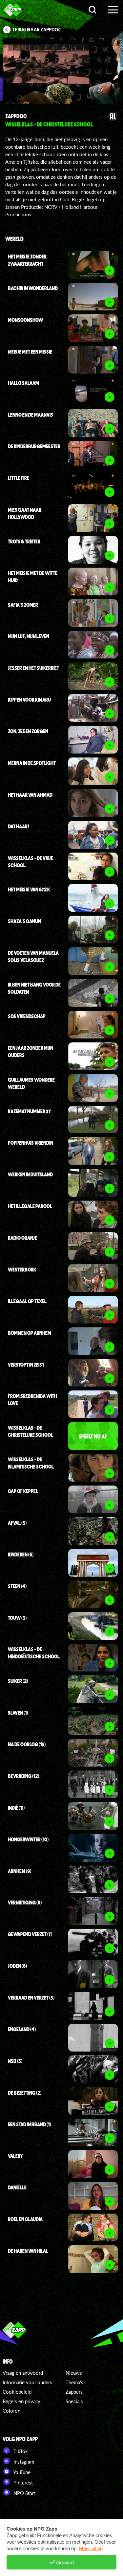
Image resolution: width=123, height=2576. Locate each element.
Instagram (23, 2462)
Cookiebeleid (17, 2392)
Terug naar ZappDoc (37, 30)
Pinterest (22, 2483)
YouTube (21, 2472)
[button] (31, 72)
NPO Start (24, 2493)
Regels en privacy (21, 2401)
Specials (74, 2401)
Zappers (74, 2392)
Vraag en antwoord (23, 2373)
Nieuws (74, 2373)
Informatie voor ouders (27, 2382)
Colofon (11, 2411)
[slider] (64, 95)
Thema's (74, 2382)
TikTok (20, 2451)
